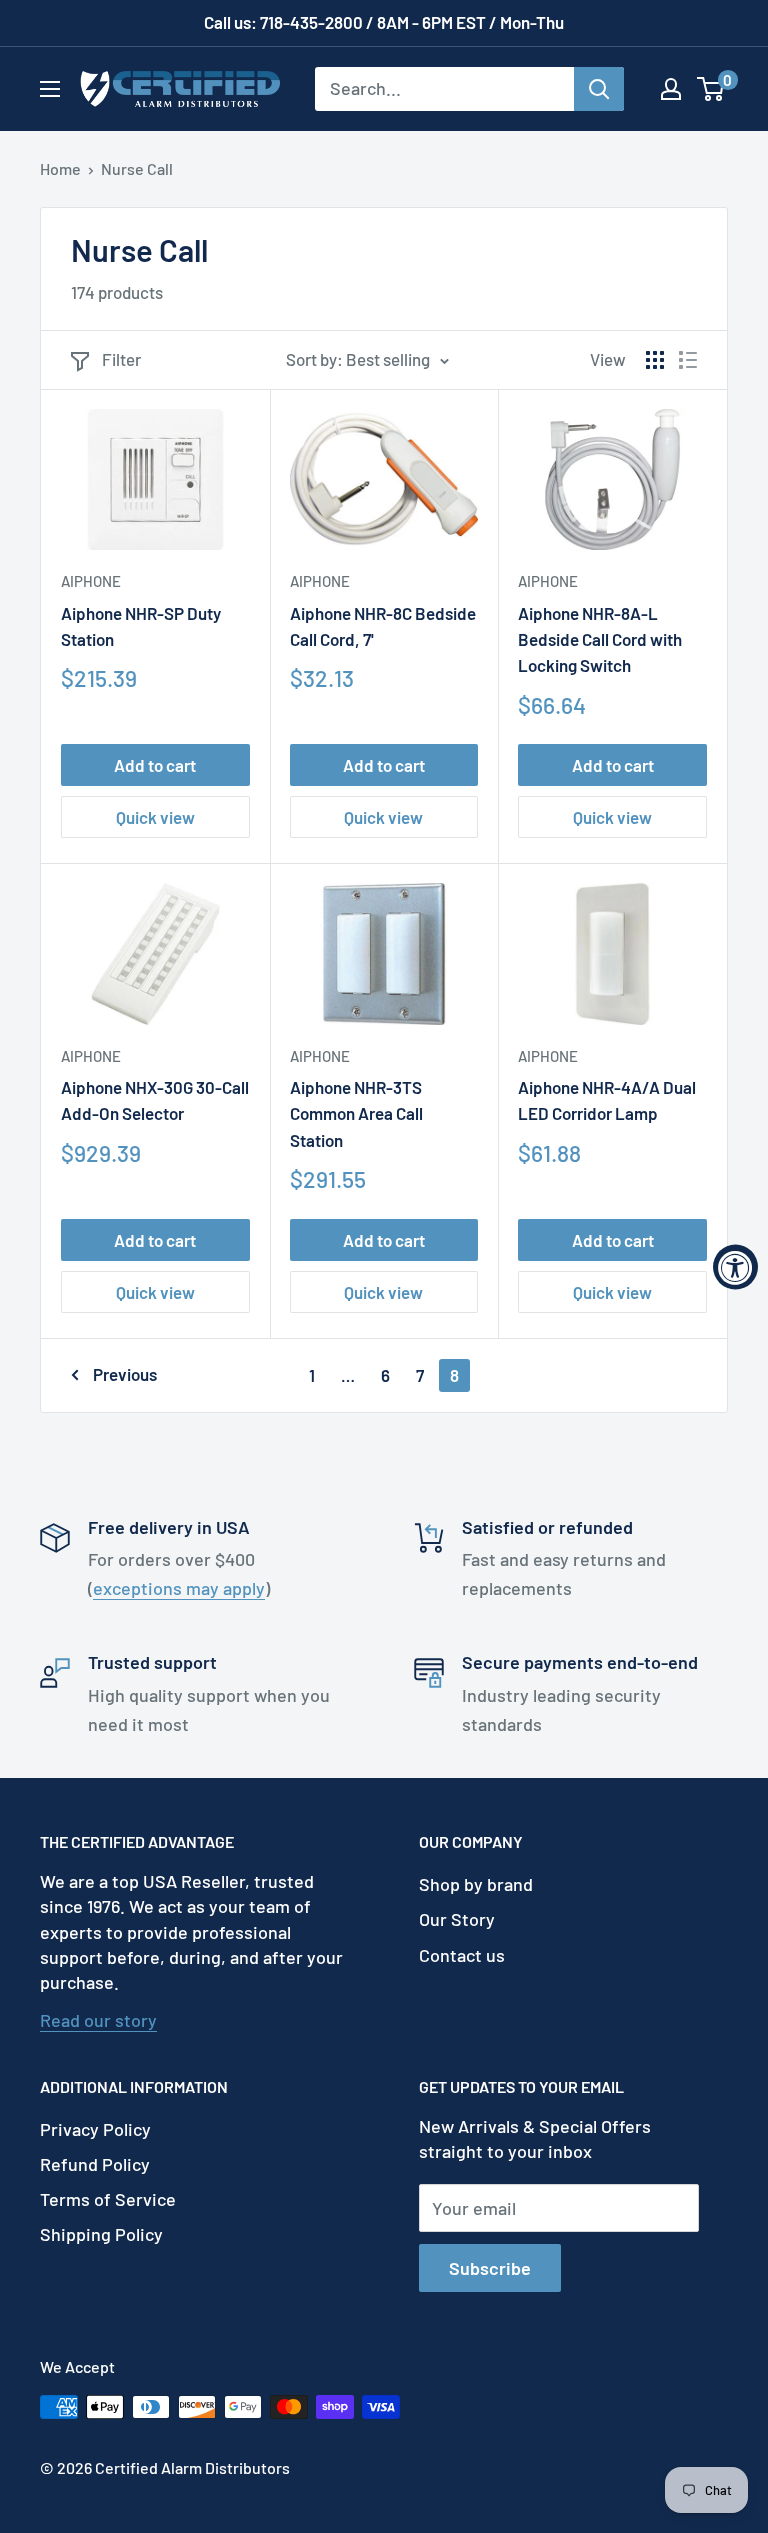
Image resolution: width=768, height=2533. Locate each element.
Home (60, 168)
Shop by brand (476, 1884)
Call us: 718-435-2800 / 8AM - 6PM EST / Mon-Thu (384, 22)
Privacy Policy (95, 2129)
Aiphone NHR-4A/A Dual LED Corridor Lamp (607, 1100)
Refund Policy (95, 2164)
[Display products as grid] (655, 360)
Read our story (98, 2020)
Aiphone (91, 581)
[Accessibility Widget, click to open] (735, 1266)
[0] (711, 89)
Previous (125, 1374)
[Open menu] (50, 89)
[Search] (599, 89)
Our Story (457, 1919)
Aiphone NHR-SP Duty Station (141, 626)
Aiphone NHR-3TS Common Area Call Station (356, 1113)
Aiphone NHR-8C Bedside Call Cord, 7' (383, 626)
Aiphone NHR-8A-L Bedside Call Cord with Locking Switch (600, 639)
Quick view (155, 817)
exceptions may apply (179, 1588)
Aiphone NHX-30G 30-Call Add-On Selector (155, 1100)
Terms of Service (108, 2199)
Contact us (462, 1955)
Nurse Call (137, 168)
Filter (121, 359)
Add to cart (155, 765)
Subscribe (490, 2268)
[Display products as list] (688, 360)
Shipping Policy (101, 2234)
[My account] (671, 89)
